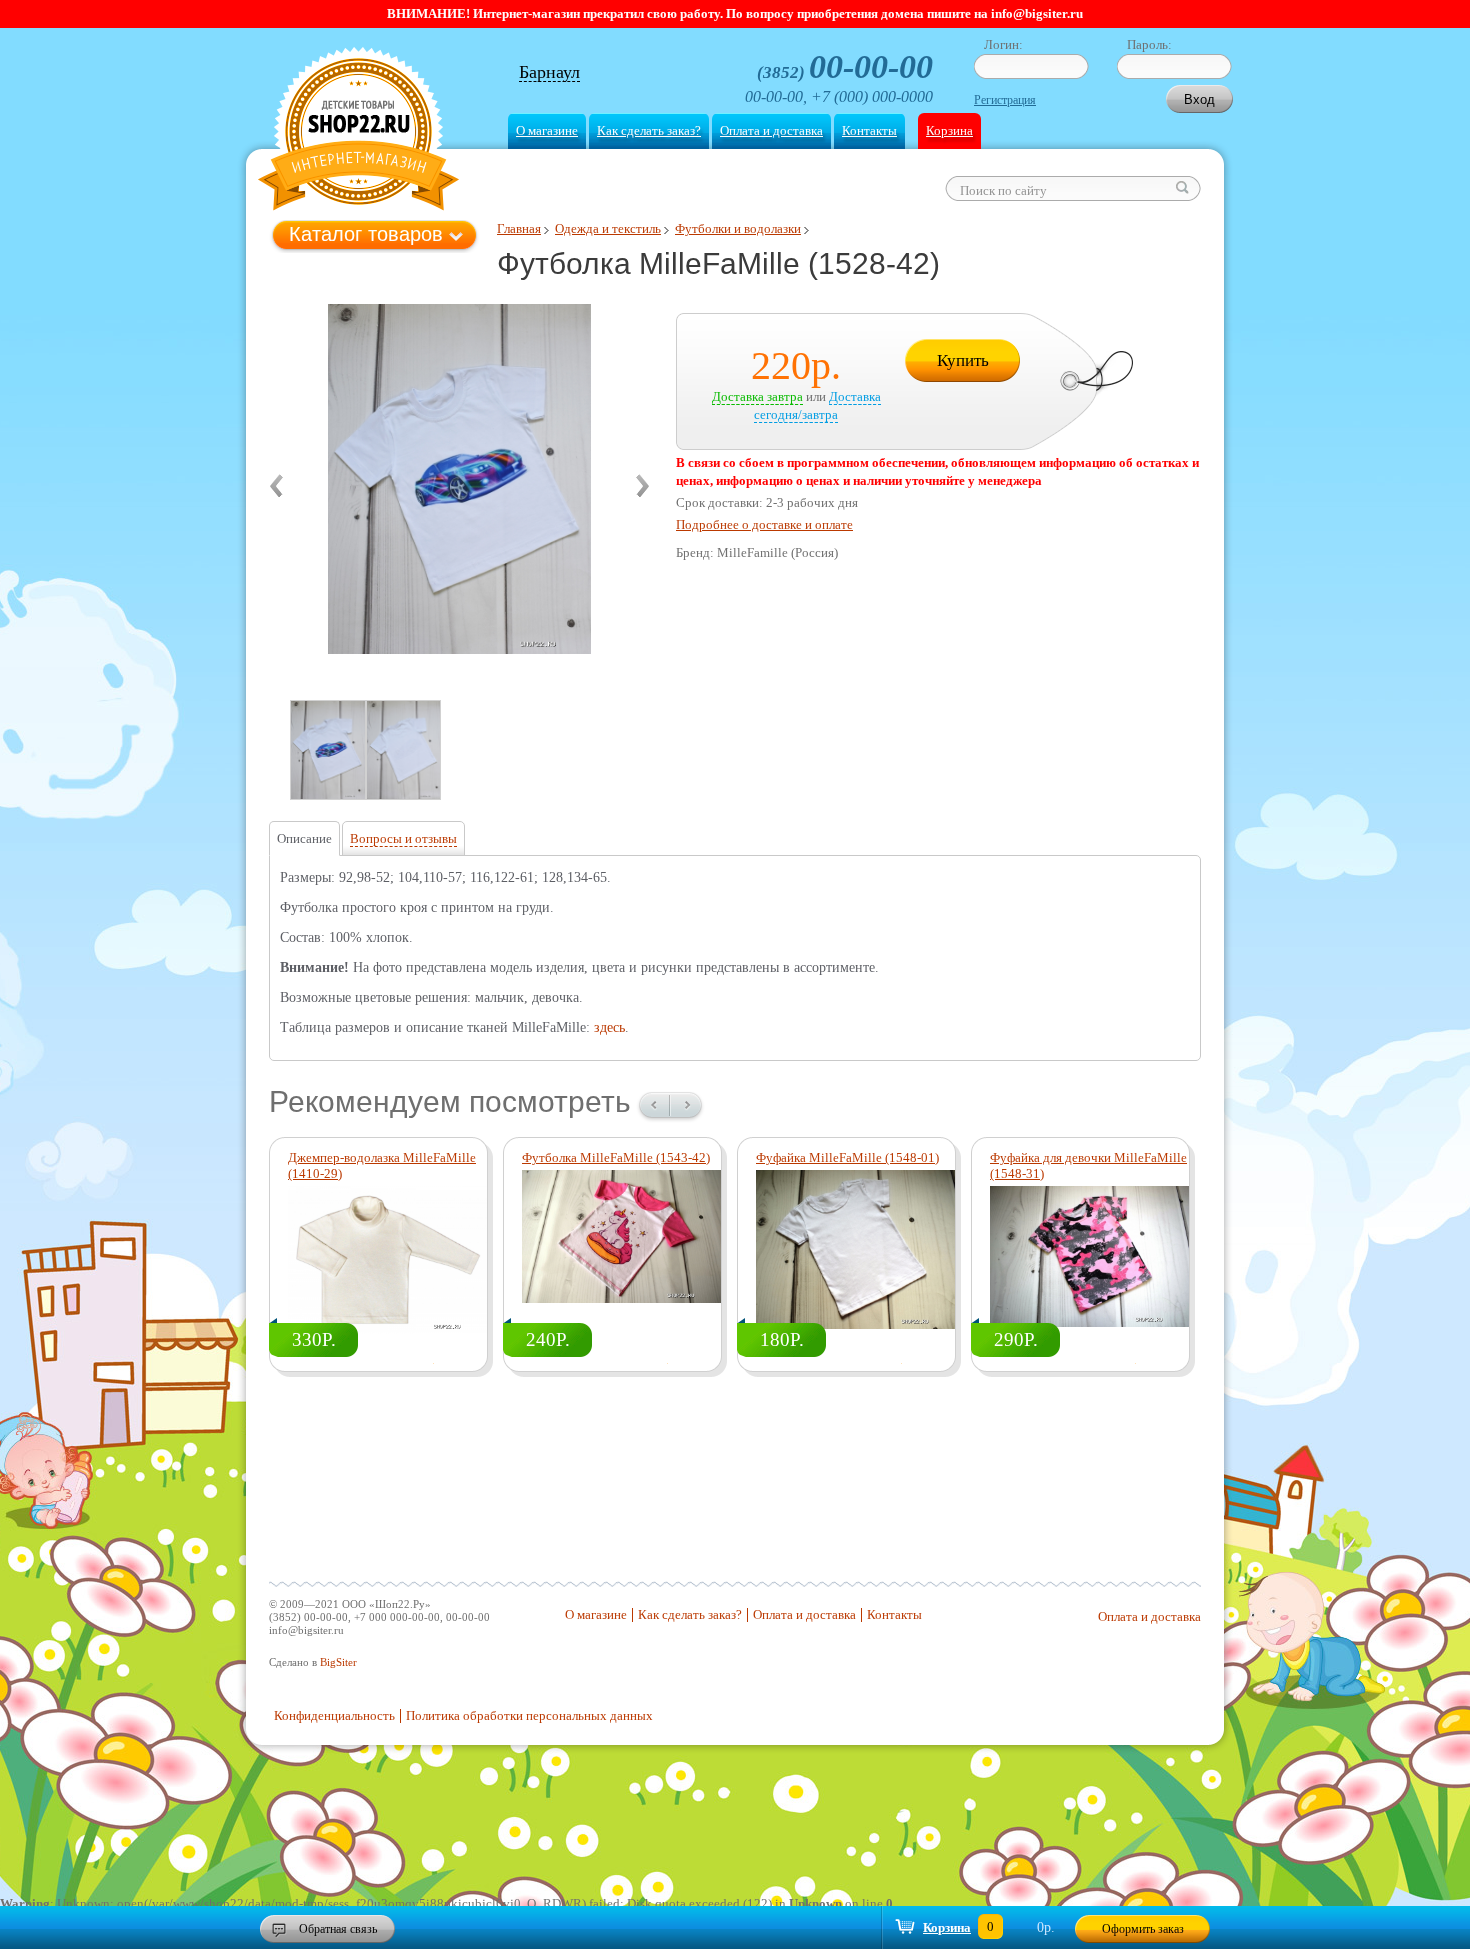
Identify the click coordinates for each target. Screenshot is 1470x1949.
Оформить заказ (1143, 1929)
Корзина (949, 130)
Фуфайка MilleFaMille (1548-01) (847, 1157)
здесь (609, 1027)
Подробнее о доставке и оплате (764, 524)
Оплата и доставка (771, 130)
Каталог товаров (366, 234)
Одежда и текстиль (608, 228)
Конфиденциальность (334, 1715)
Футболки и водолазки (738, 228)
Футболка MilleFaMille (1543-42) (616, 1157)
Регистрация (1005, 100)
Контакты (869, 130)
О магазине (547, 130)
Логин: (1003, 44)
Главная (519, 228)
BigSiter (338, 1662)
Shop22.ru (358, 131)
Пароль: (1149, 44)
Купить (963, 360)
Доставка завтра (757, 396)
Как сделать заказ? (649, 130)
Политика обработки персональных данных (529, 1715)
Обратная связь (338, 1929)
